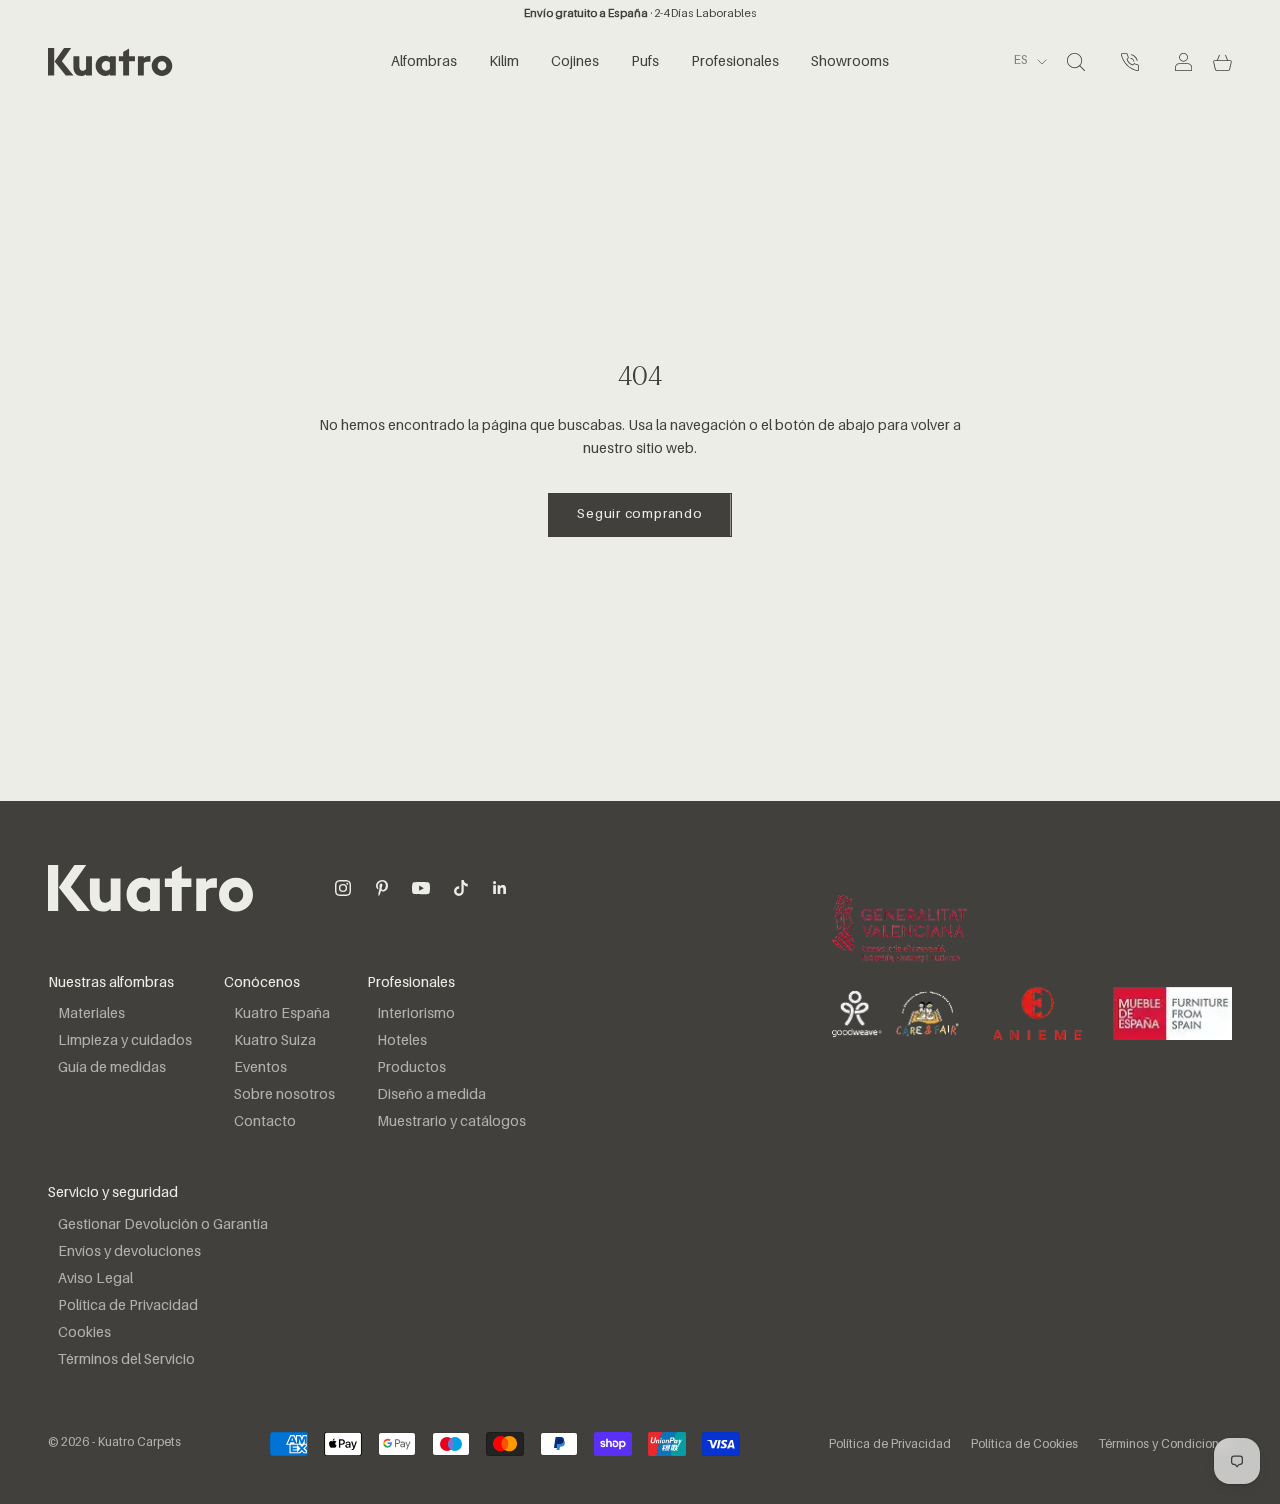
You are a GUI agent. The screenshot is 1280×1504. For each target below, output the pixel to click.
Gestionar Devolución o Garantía (163, 1225)
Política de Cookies (1024, 1445)
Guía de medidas (112, 1068)
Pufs (645, 62)
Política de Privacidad (128, 1306)
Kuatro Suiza (275, 1041)
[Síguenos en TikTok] (461, 888)
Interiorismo (416, 1014)
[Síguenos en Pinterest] (382, 888)
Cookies (84, 1333)
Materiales (91, 1014)
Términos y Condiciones (1165, 1445)
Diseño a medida (431, 1095)
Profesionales (735, 62)
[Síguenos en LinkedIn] (500, 888)
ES (1020, 62)
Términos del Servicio (126, 1360)
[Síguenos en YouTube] (421, 888)
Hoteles (402, 1041)
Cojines (575, 62)
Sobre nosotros (284, 1095)
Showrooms (850, 62)
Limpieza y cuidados (125, 1041)
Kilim (504, 62)
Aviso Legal (95, 1279)
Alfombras (424, 62)
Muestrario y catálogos (451, 1122)
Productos (411, 1068)
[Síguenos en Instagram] (343, 888)
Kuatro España (282, 1014)
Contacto (265, 1122)
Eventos (260, 1068)
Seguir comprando (639, 514)
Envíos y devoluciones (129, 1252)
